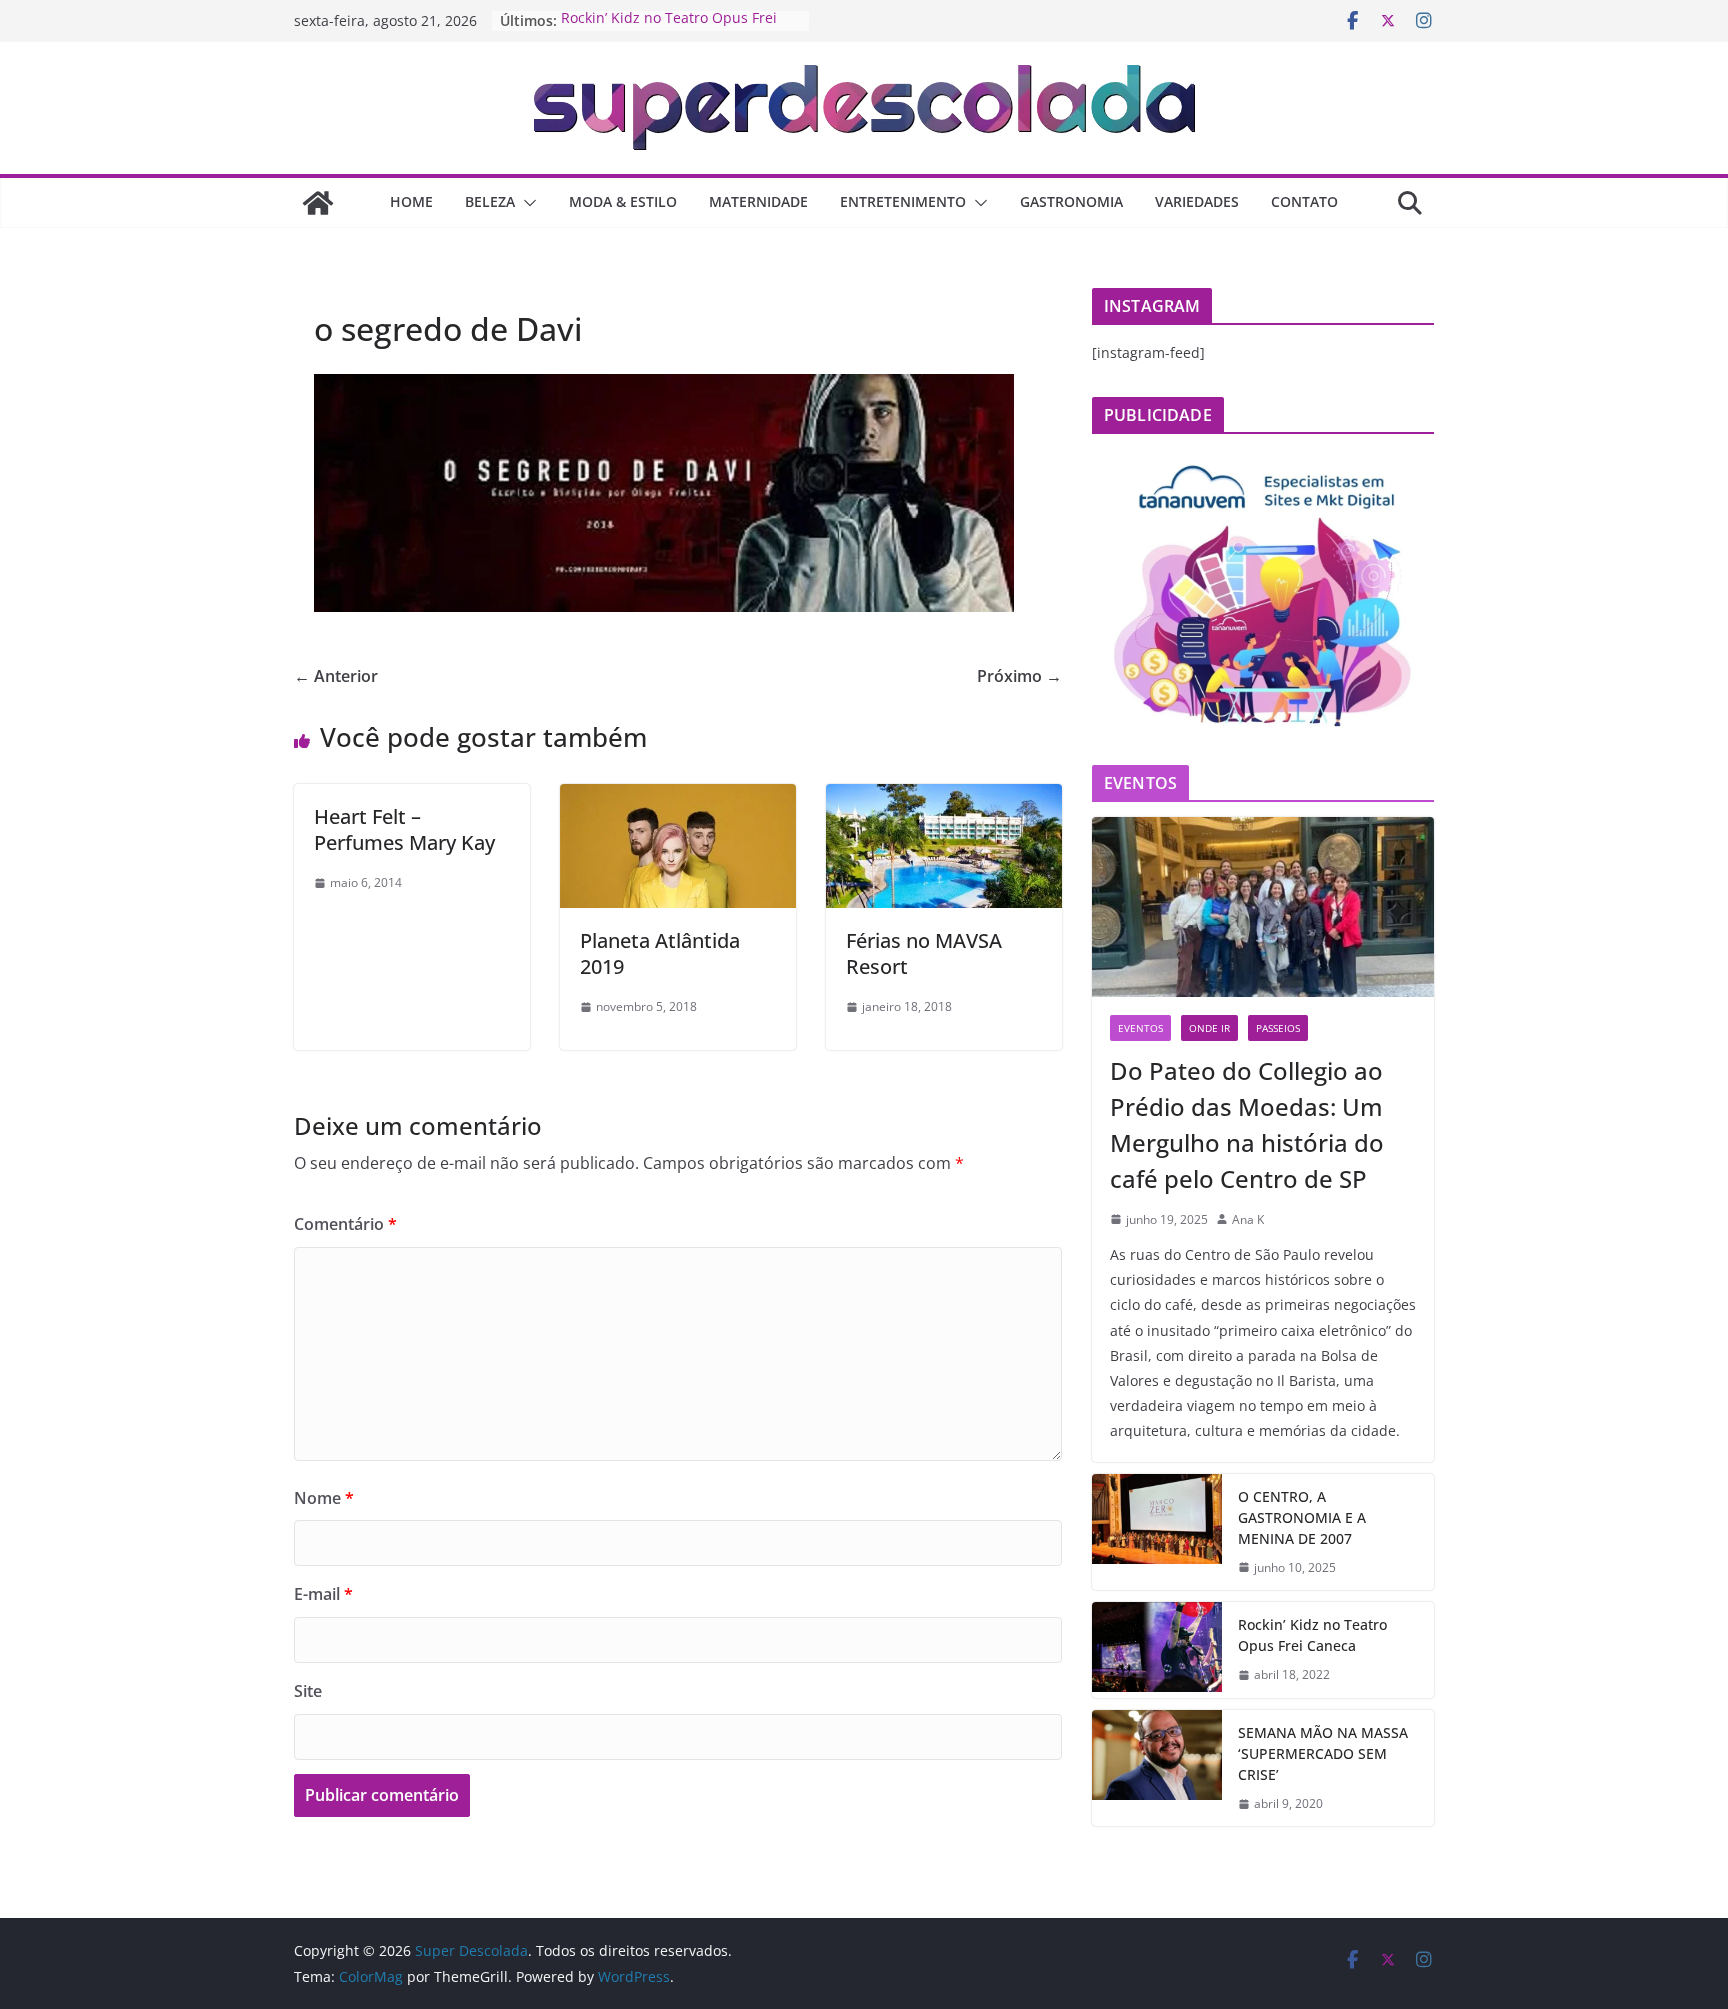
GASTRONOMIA (1071, 201)
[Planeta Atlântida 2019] (678, 798)
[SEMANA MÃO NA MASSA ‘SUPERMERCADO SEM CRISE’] (1157, 1768)
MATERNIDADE (758, 201)
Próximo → (1019, 676)
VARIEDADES (1197, 201)
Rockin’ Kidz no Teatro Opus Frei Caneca (1312, 1635)
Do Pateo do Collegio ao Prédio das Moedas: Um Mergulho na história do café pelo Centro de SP (1247, 1124)
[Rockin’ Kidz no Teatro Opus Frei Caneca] (1157, 1650)
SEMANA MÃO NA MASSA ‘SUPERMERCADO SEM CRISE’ (1323, 1753)
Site (308, 1691)
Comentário (345, 1224)
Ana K (1248, 1219)
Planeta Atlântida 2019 (660, 953)
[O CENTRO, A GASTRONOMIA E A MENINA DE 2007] (1157, 1532)
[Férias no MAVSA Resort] (944, 798)
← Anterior (336, 676)
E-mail (323, 1594)
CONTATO (1304, 201)
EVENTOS (1140, 1028)
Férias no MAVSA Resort (924, 953)
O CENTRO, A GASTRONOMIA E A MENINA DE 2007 (1302, 1517)
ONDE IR (1209, 1028)
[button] (526, 203)
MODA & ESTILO (623, 201)
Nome (324, 1498)
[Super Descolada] (318, 203)
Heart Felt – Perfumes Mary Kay (404, 829)
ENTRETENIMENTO (903, 201)
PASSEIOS (1278, 1028)
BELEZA (490, 201)
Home (411, 201)
